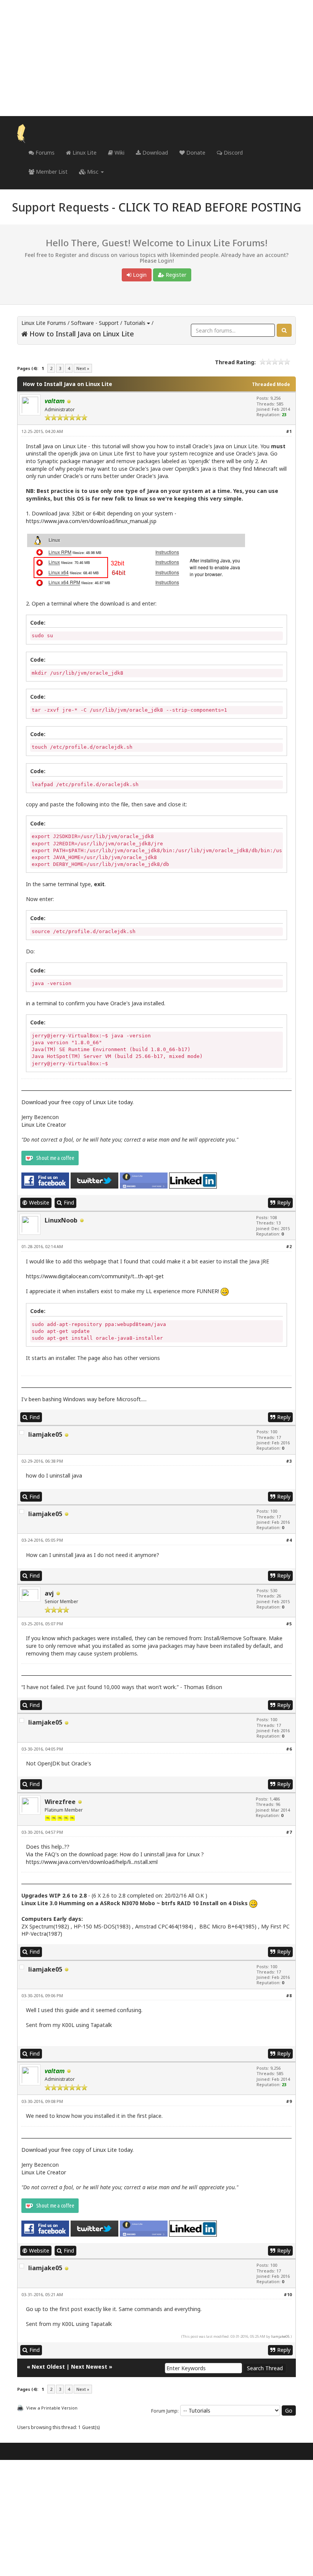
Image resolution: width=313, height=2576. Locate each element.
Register (175, 275)
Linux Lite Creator (44, 1125)
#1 (289, 431)
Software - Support (95, 323)
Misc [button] (93, 172)
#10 (288, 2294)
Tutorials (135, 323)
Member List (51, 172)
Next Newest (89, 2367)
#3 (289, 1461)
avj (49, 1593)
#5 (289, 1624)
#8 (289, 1995)
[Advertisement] (156, 58)
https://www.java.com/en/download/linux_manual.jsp (91, 521)
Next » (83, 368)
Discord (232, 153)
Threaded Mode (271, 384)
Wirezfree (60, 1802)
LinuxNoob (61, 1220)
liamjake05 (45, 1434)
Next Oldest (48, 2367)
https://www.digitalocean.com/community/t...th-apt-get (95, 1276)
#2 (289, 1246)
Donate (195, 153)
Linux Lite (84, 153)
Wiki (119, 153)
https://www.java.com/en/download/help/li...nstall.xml (92, 1862)
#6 (289, 1749)
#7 (289, 1832)
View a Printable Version (52, 2408)
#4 (289, 1540)
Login (139, 275)
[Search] (284, 330)
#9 (289, 2101)
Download (154, 153)
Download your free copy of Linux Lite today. (77, 1102)
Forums (44, 153)
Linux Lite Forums (44, 323)
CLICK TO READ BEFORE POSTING (210, 207)
